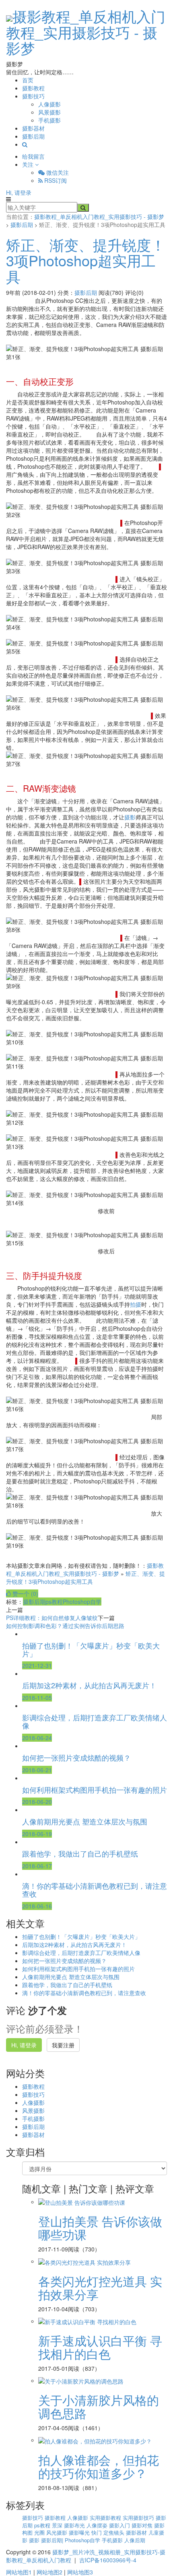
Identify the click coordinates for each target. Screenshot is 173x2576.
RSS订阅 (55, 180)
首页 (28, 80)
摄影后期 (33, 136)
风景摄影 (49, 112)
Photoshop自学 (82, 1602)
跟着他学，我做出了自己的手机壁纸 (67, 1985)
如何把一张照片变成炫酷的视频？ (64, 1961)
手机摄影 (49, 120)
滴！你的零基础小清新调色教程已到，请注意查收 (84, 1993)
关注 (29, 164)
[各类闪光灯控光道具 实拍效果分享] (84, 2261)
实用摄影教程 (106, 2518)
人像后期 (135, 2540)
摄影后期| (53, 2540)
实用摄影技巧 (139, 2518)
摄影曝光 (80, 2532)
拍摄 (136, 1304)
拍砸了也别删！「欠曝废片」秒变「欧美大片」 (81, 1937)
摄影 (130, 817)
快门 (97, 2532)
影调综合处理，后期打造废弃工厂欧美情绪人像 (81, 1953)
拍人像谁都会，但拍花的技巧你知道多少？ (99, 2466)
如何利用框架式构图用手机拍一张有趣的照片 (78, 1969)
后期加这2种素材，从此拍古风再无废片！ (74, 1945)
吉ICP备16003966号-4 (108, 2560)
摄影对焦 (143, 2525)
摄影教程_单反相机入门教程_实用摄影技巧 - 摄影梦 (86, 32)
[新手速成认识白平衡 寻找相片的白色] (87, 2321)
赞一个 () (25, 1593)
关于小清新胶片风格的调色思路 (99, 2406)
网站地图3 (80, 2572)
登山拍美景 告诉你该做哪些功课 (100, 2228)
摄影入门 (120, 2525)
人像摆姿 (98, 2525)
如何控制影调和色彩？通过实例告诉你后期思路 (65, 1626)
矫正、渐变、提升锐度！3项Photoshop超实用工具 (86, 260)
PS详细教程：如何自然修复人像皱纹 (52, 1618)
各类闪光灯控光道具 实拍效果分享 (100, 2288)
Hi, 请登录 (19, 192)
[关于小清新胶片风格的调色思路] (81, 2380)
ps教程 (54, 1602)
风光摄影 (58, 2532)
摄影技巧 (33, 96)
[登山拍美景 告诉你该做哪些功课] (82, 2202)
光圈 (40, 2532)
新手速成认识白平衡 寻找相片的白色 (100, 2347)
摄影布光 (75, 2525)
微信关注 (57, 172)
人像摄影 (49, 104)
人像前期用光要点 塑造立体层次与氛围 (71, 1977)
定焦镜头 (115, 2532)
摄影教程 (33, 88)
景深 (58, 2525)
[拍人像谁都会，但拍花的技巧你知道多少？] (95, 2440)
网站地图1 (19, 2572)
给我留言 (33, 156)
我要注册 (63, 2045)
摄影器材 (33, 128)
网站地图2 (49, 2572)
